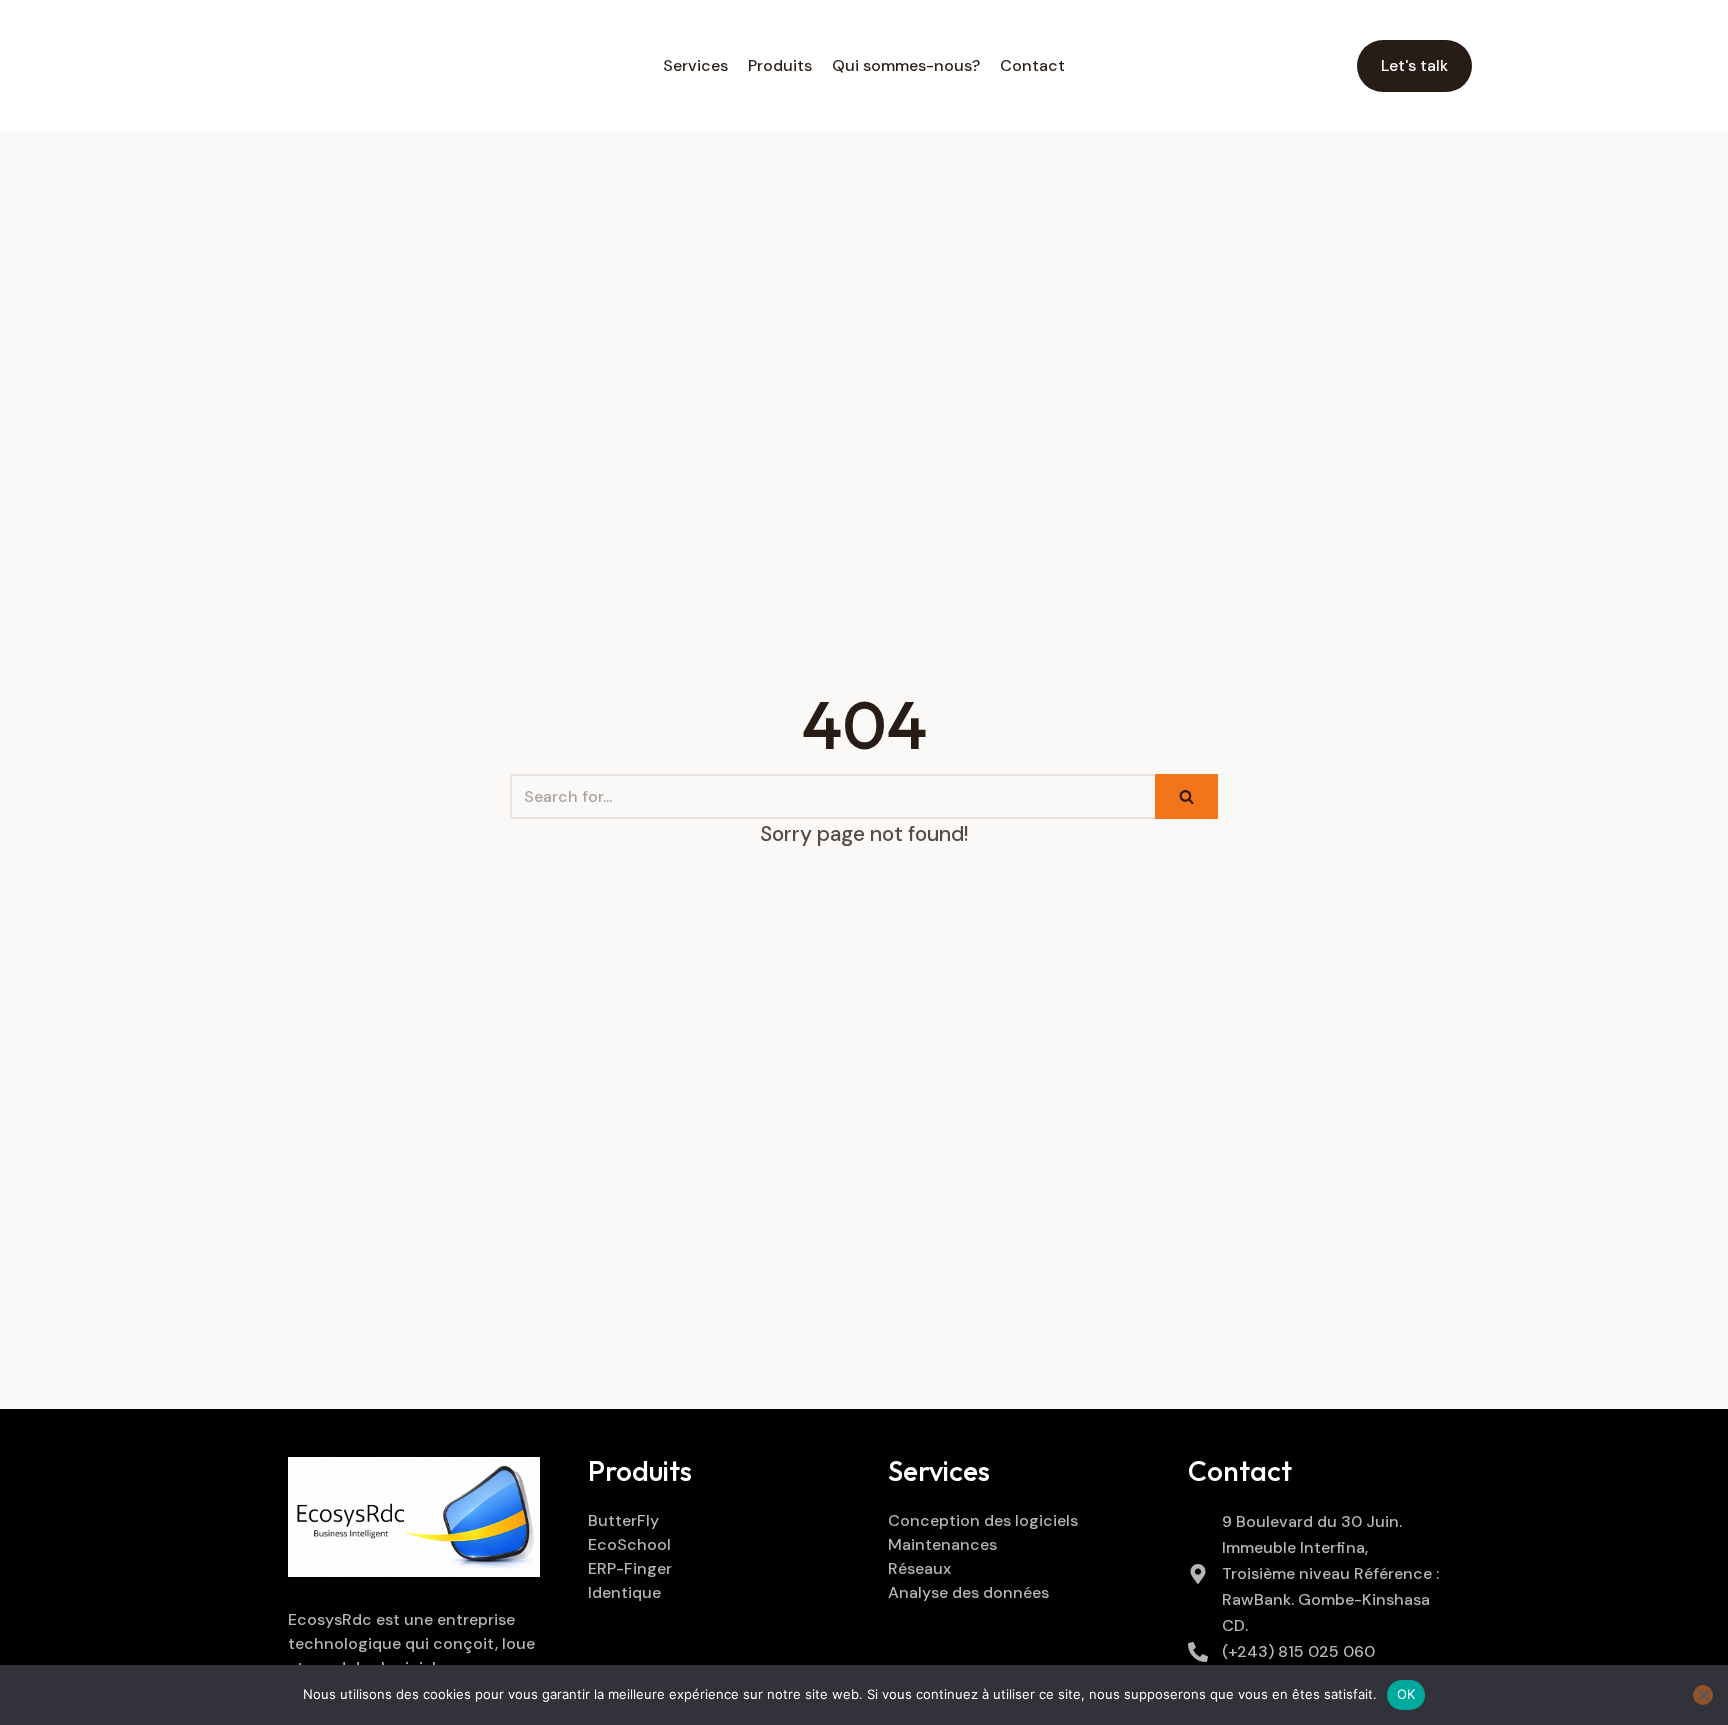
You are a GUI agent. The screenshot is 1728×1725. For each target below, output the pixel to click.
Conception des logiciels (983, 1520)
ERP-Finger (630, 1568)
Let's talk (1414, 65)
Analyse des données (968, 1592)
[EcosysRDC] (356, 66)
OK (1406, 1694)
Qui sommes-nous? (906, 65)
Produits (780, 65)
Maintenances (942, 1544)
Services (695, 65)
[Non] (1703, 1695)
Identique (624, 1592)
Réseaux (919, 1568)
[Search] (1186, 796)
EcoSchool (629, 1544)
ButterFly (623, 1520)
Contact (1032, 65)
